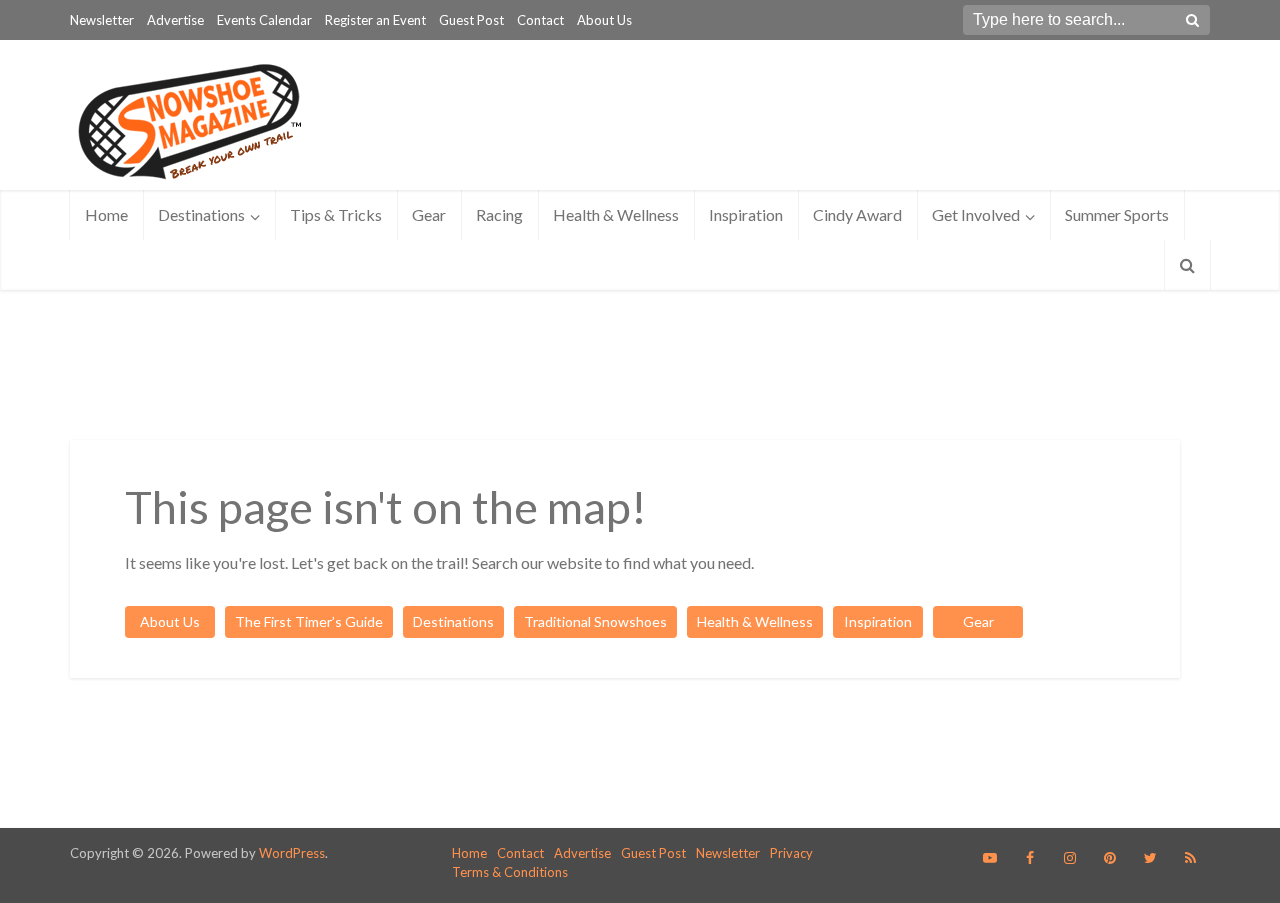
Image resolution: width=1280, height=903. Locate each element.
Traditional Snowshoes (595, 621)
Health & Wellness (616, 214)
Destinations (201, 214)
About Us (604, 20)
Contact (540, 20)
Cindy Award (857, 214)
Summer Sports (1117, 214)
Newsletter (102, 20)
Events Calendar (264, 20)
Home (106, 214)
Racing (499, 214)
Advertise (175, 20)
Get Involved (976, 214)
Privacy (791, 853)
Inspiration (746, 214)
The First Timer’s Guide (309, 621)
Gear (429, 214)
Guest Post (471, 20)
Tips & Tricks (336, 214)
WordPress (292, 853)
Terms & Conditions (510, 872)
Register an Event (375, 20)
